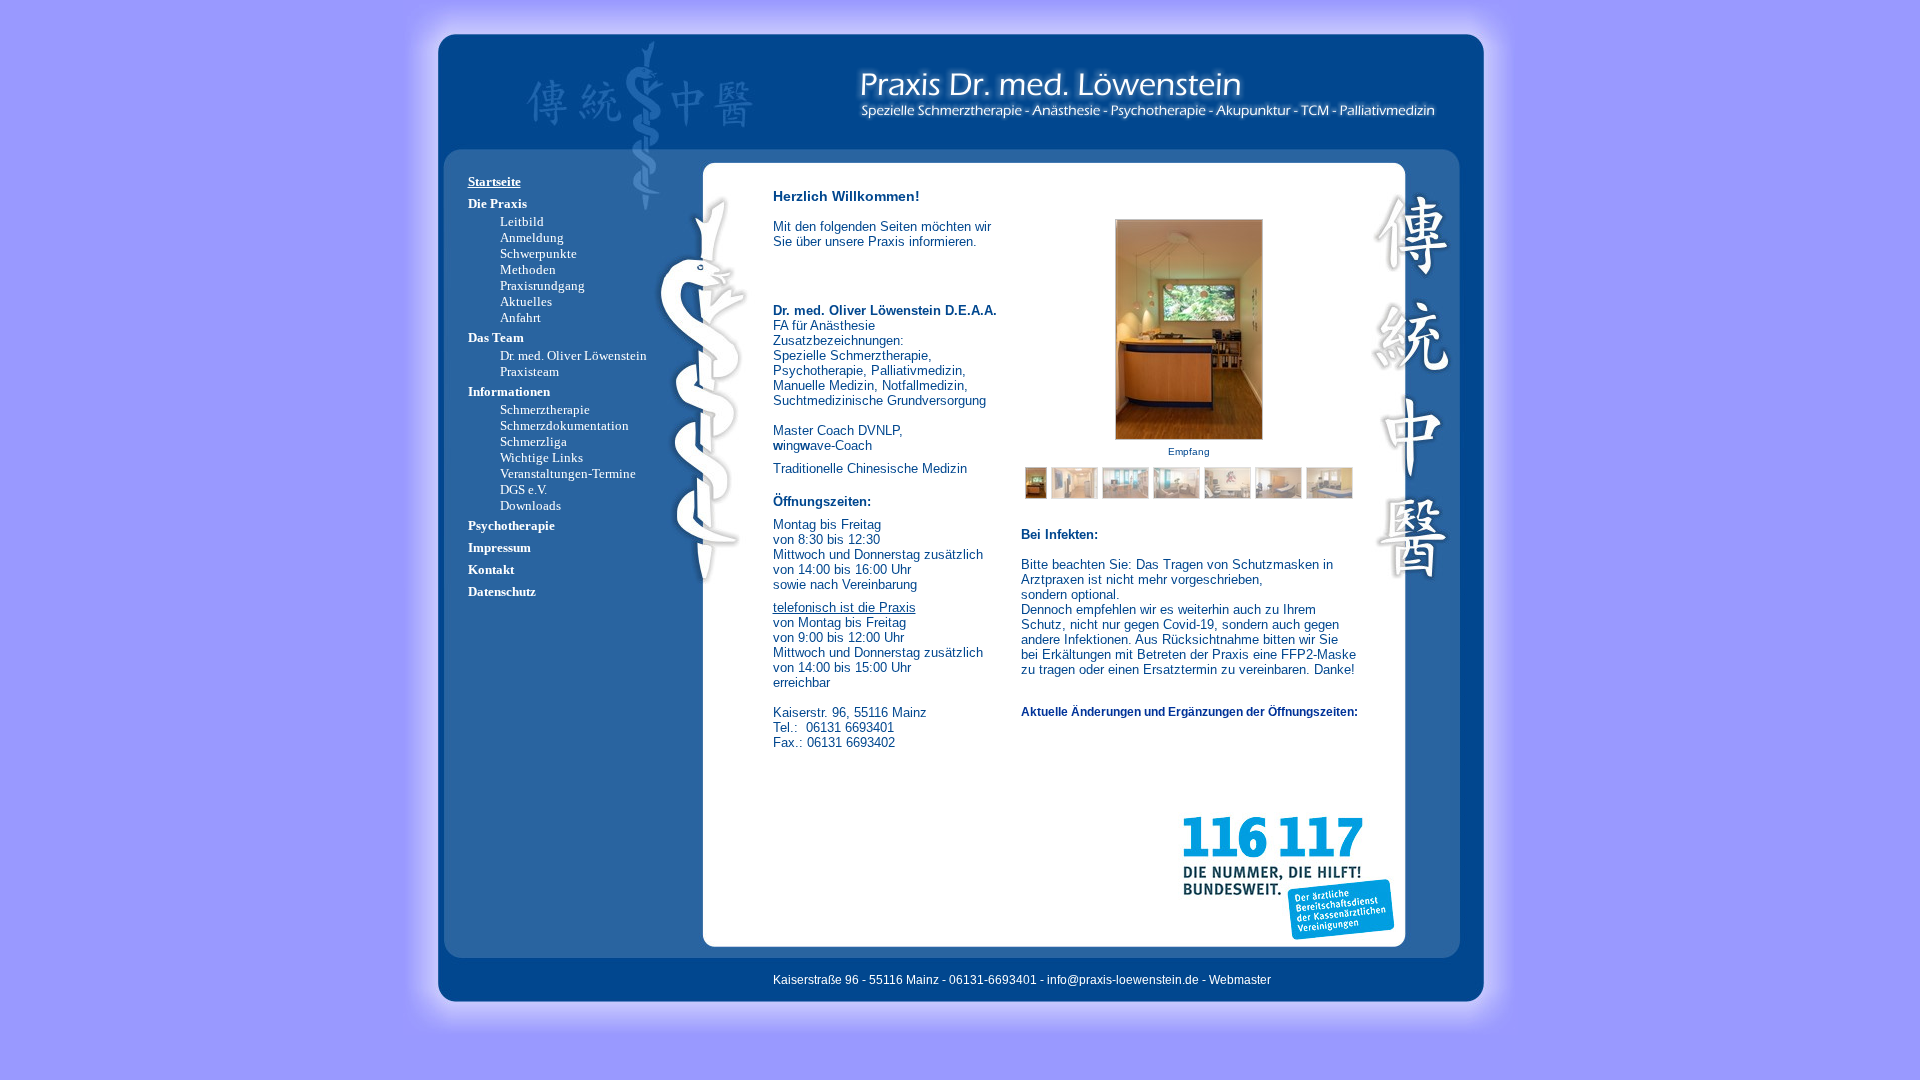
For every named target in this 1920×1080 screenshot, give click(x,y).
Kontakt (491, 569)
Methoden (528, 269)
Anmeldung (532, 237)
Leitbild (522, 221)
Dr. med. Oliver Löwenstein (573, 355)
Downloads (530, 505)
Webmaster (1240, 980)
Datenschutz (502, 591)
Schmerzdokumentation (564, 425)
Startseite (494, 181)
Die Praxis (497, 203)
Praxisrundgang (542, 285)
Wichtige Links (541, 457)
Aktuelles (526, 301)
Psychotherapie (511, 525)
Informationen (509, 391)
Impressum (499, 547)
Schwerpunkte (538, 253)
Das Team (496, 337)
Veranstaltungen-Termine (568, 473)
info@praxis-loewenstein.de (1123, 980)
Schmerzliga (533, 441)
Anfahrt (520, 317)
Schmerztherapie (545, 409)
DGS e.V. (523, 489)
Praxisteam (529, 371)
